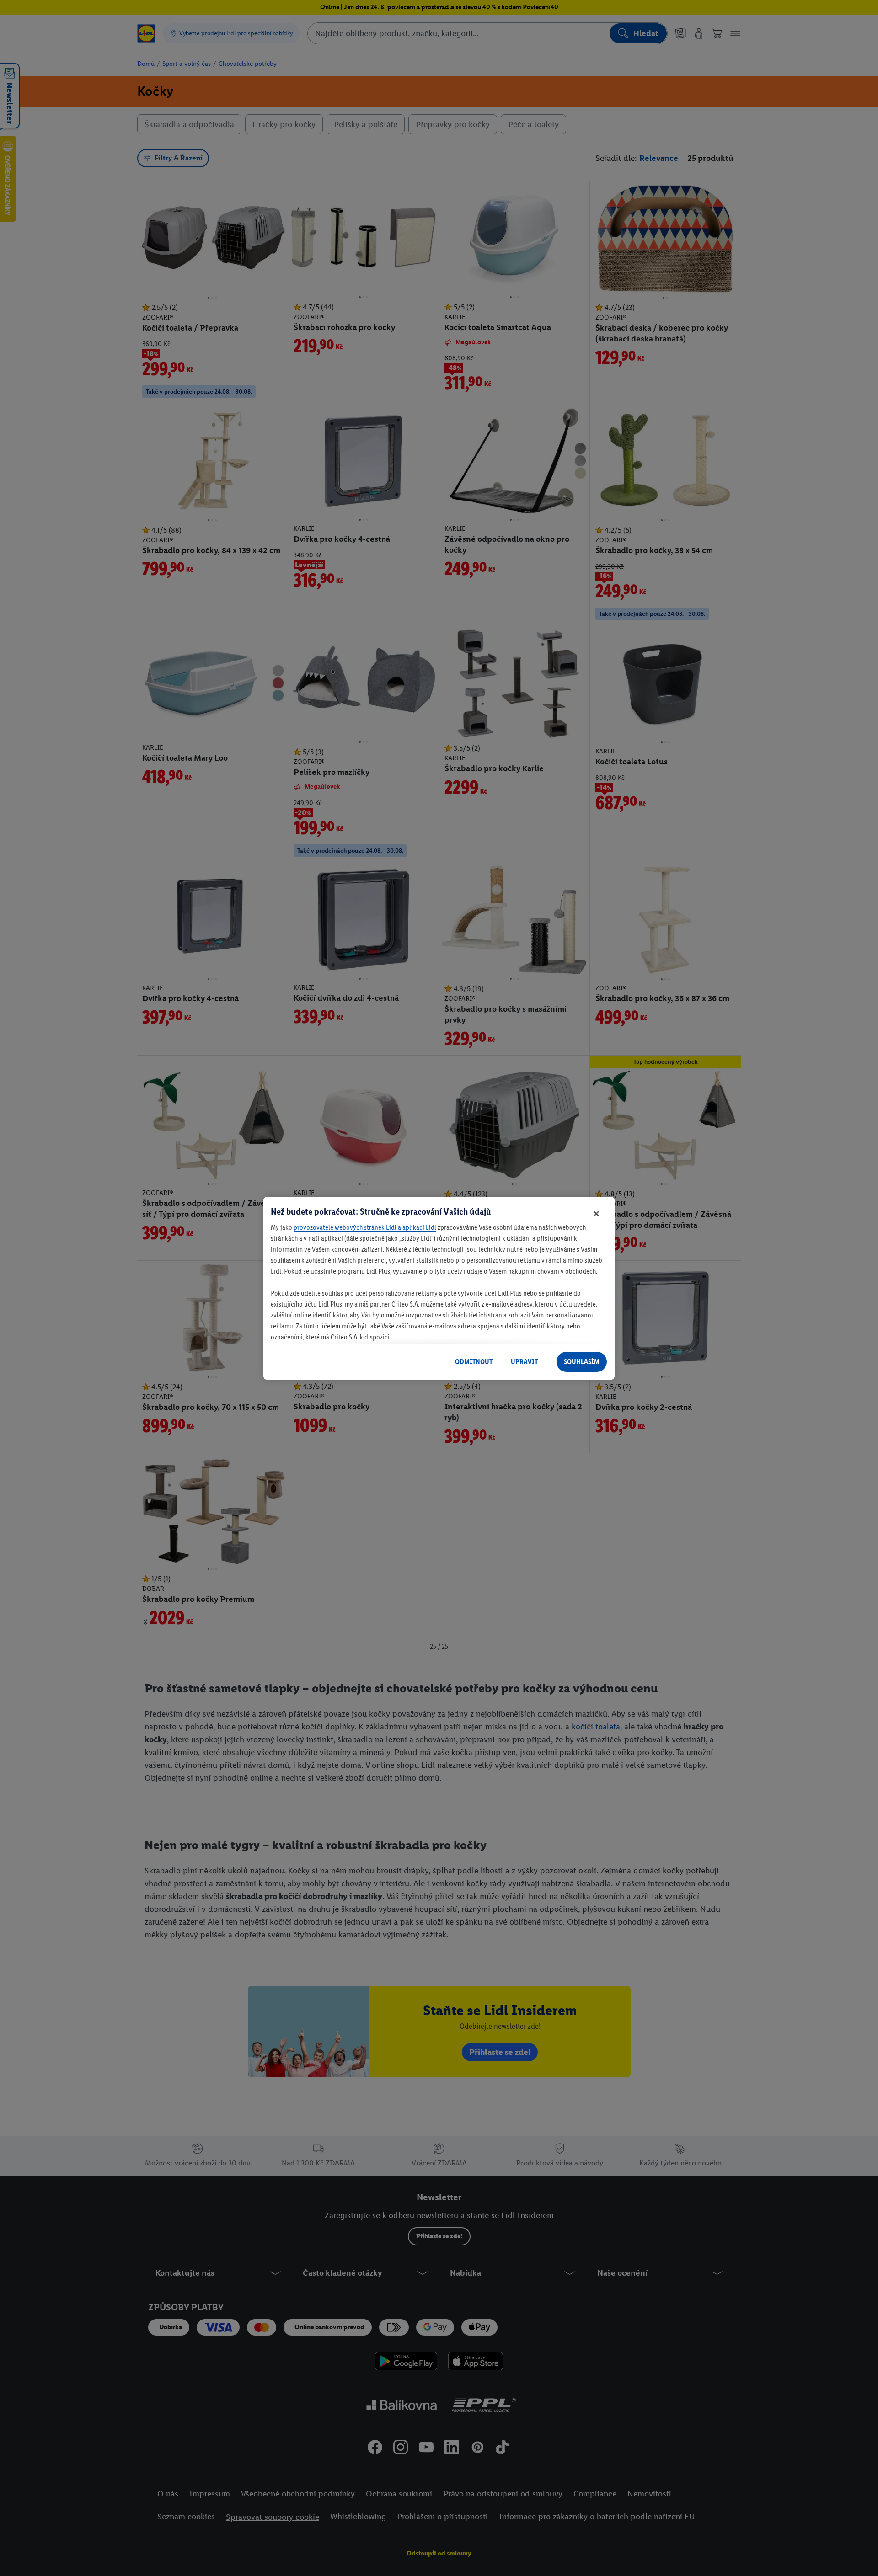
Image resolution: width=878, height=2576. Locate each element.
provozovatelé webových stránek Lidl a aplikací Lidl (365, 1227)
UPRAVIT (524, 1362)
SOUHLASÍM (582, 1362)
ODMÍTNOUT (474, 1362)
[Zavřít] (596, 1214)
